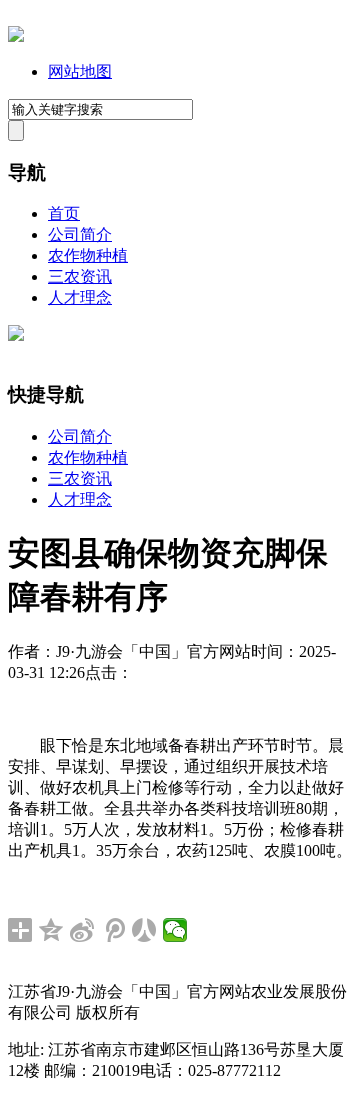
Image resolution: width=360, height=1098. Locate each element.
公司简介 (80, 234)
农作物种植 (88, 255)
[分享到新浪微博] (82, 930)
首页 (64, 213)
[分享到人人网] (144, 930)
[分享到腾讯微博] (113, 930)
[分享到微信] (175, 930)
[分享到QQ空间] (51, 930)
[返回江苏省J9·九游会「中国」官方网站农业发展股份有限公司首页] (16, 36)
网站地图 (80, 71)
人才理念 (80, 297)
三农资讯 (80, 276)
